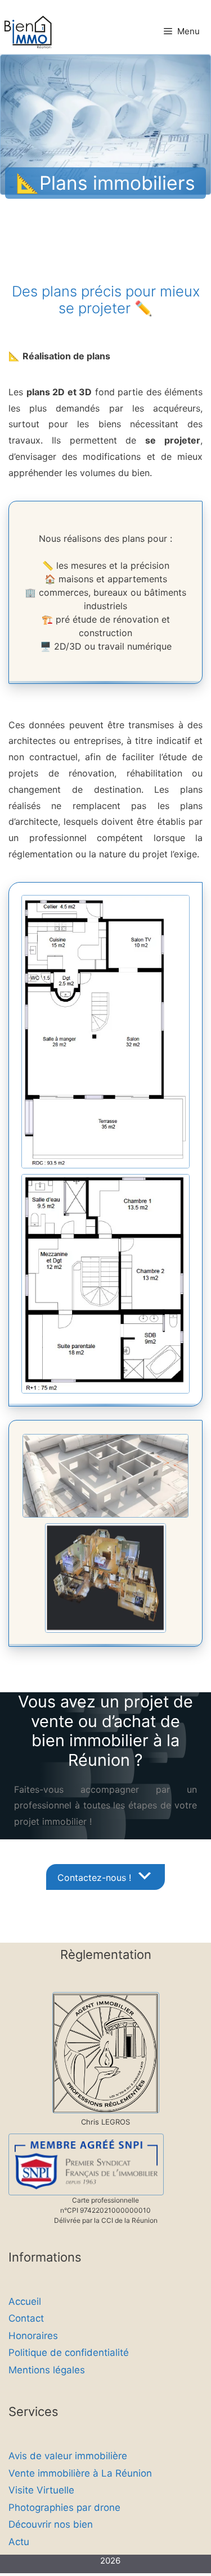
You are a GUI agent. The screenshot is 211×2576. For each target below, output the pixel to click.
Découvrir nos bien (51, 2524)
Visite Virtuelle (41, 2490)
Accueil (25, 2301)
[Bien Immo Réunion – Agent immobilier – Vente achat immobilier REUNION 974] (29, 33)
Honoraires (33, 2336)
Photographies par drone (64, 2508)
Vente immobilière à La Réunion (80, 2473)
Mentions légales (47, 2370)
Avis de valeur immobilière (68, 2456)
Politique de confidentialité (69, 2353)
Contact (26, 2318)
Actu (19, 2542)
